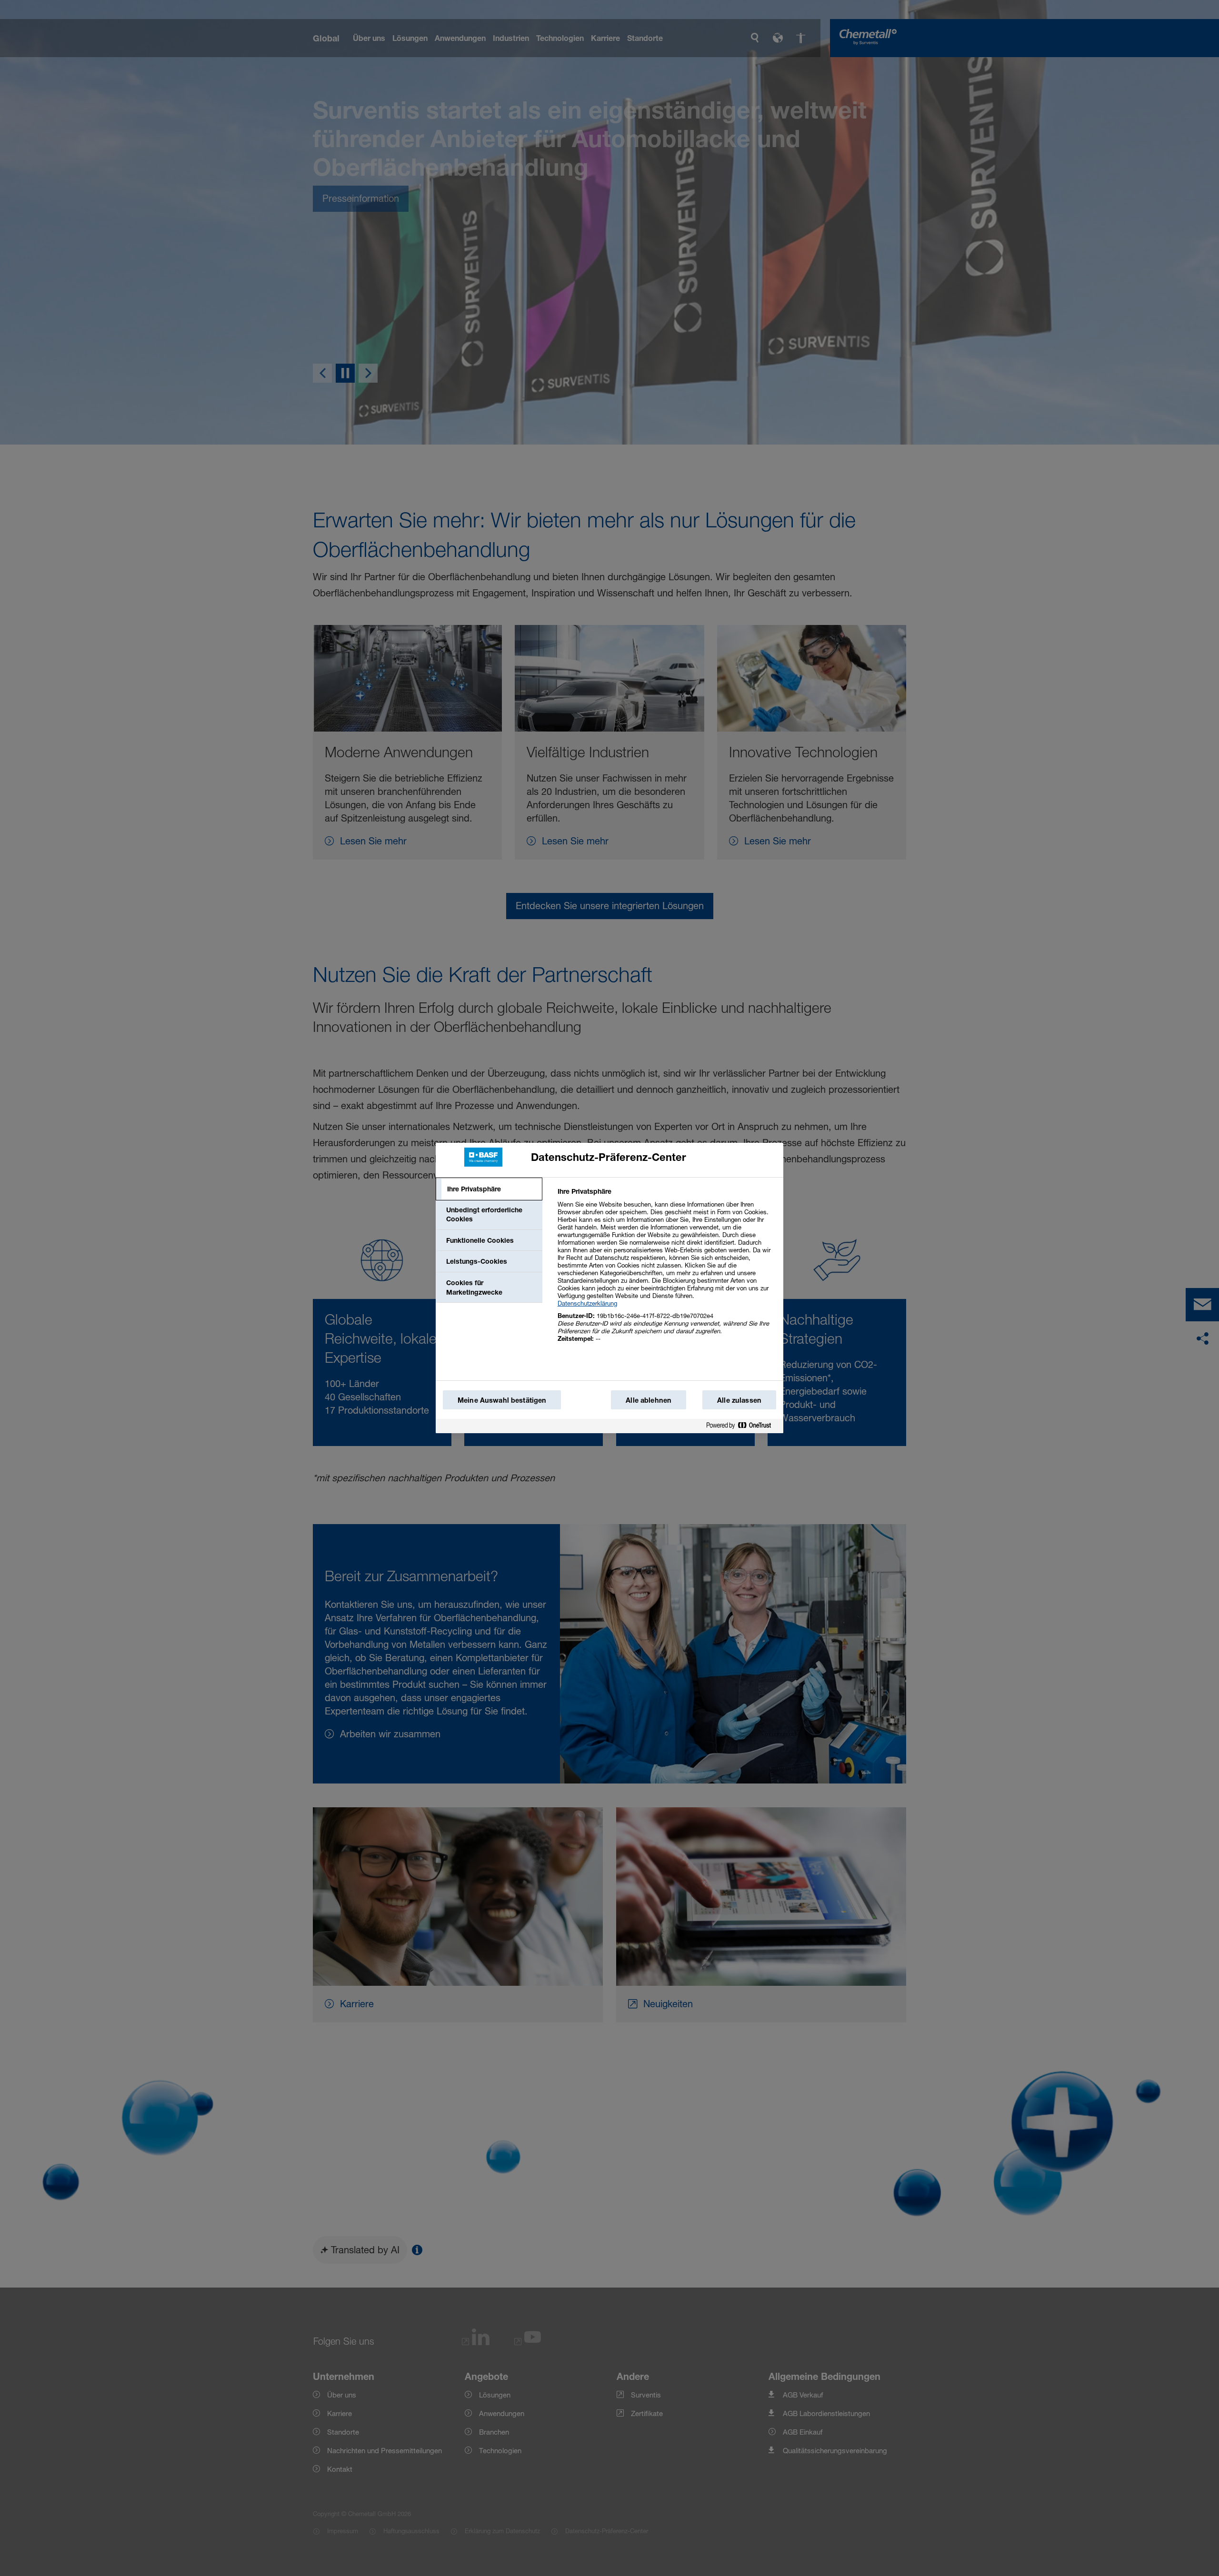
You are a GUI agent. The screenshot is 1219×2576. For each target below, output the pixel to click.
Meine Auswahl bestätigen (502, 1400)
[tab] (489, 1189)
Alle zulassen (739, 1400)
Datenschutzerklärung (587, 1303)
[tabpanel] (666, 1270)
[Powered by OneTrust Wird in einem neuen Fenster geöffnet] (742, 1427)
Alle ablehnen (649, 1400)
